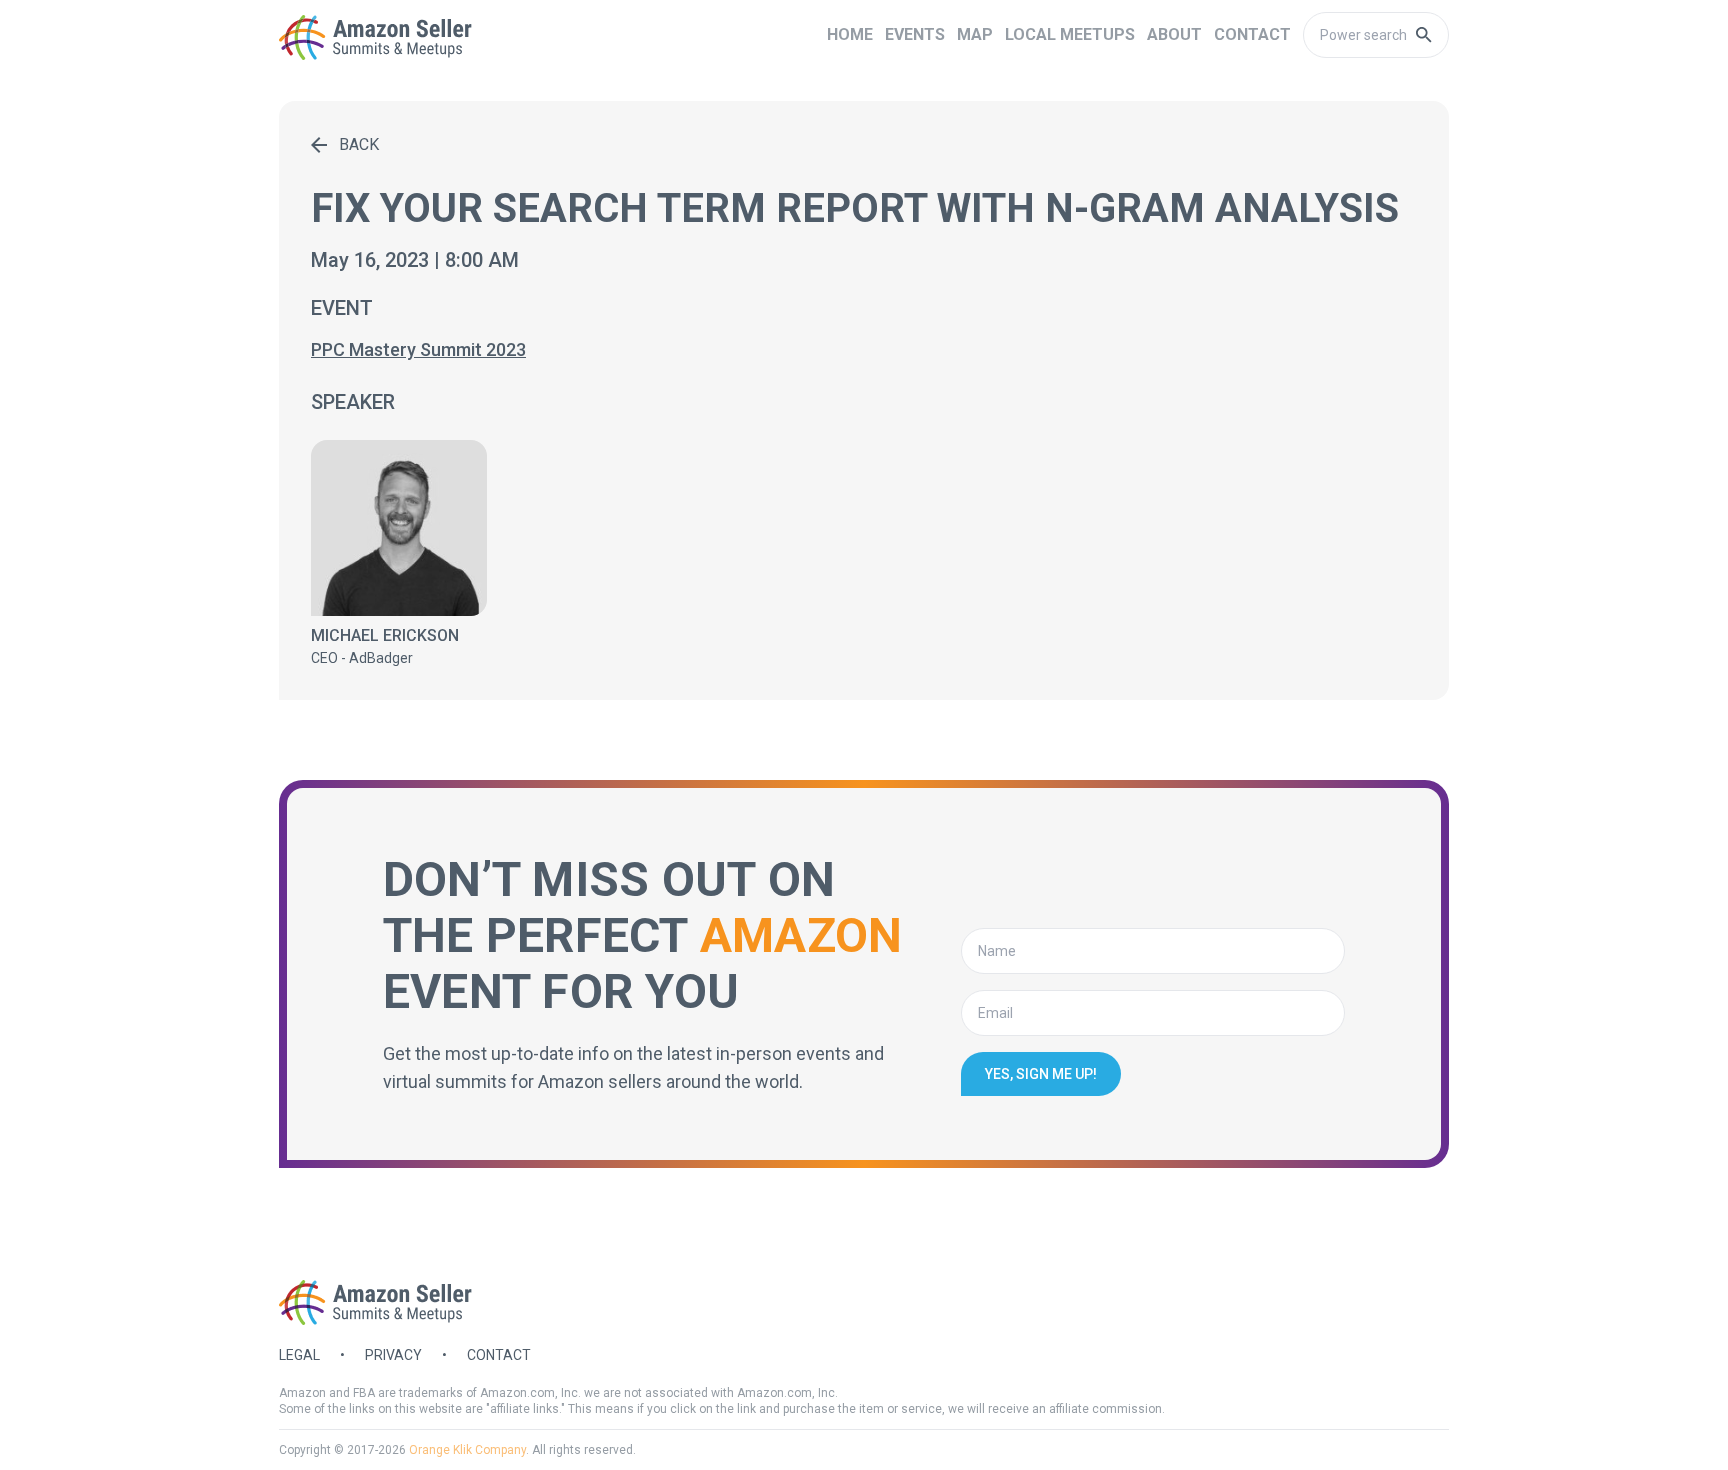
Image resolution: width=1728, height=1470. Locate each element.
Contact (499, 1355)
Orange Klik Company (467, 1450)
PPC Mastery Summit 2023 (418, 349)
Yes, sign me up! (1041, 1074)
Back (359, 144)
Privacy (393, 1355)
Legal (299, 1355)
